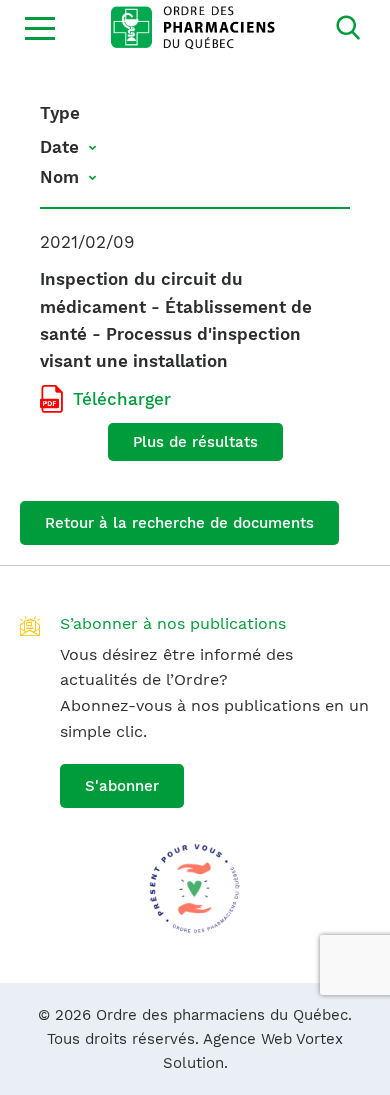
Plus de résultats (195, 442)
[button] (40, 28)
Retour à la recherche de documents (179, 523)
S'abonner (122, 786)
